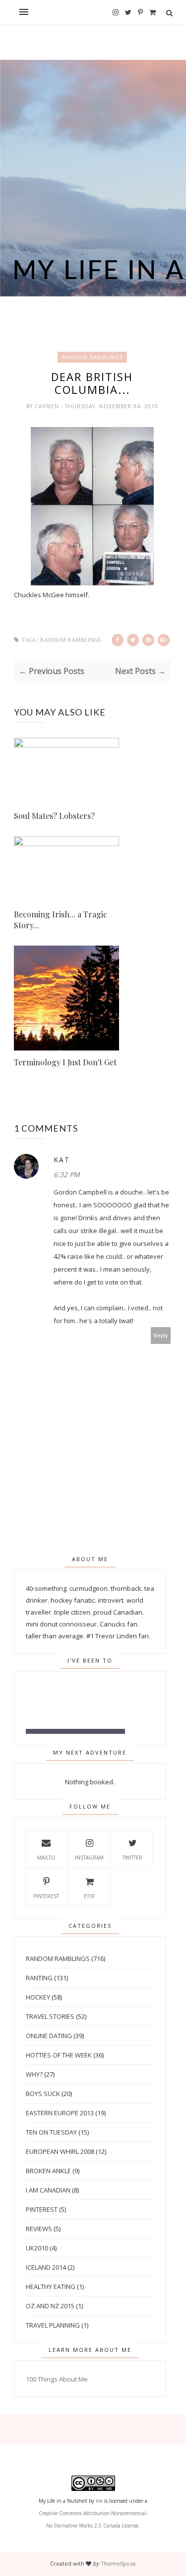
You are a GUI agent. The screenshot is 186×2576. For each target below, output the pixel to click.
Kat (62, 1160)
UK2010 (37, 2248)
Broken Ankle (48, 2171)
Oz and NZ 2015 (50, 2306)
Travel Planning (53, 2325)
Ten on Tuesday (51, 2132)
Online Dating (49, 2036)
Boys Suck (43, 2094)
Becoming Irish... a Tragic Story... (61, 920)
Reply (161, 1335)
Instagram (89, 1858)
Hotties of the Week (59, 2055)
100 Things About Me (57, 2379)
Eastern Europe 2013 (60, 2113)
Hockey (38, 1997)
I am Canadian (48, 2190)
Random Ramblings (92, 357)
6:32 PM (67, 1174)
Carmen (48, 406)
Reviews (39, 2229)
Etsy (89, 1896)
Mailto (46, 1858)
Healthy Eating (51, 2287)
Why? (34, 2074)
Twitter (132, 1858)
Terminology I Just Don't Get (65, 1062)
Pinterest (46, 1896)
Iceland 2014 (46, 2267)
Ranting (39, 1978)
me (99, 2501)
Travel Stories (50, 2016)
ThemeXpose (118, 2563)
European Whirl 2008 (60, 2151)
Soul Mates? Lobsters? (54, 816)
